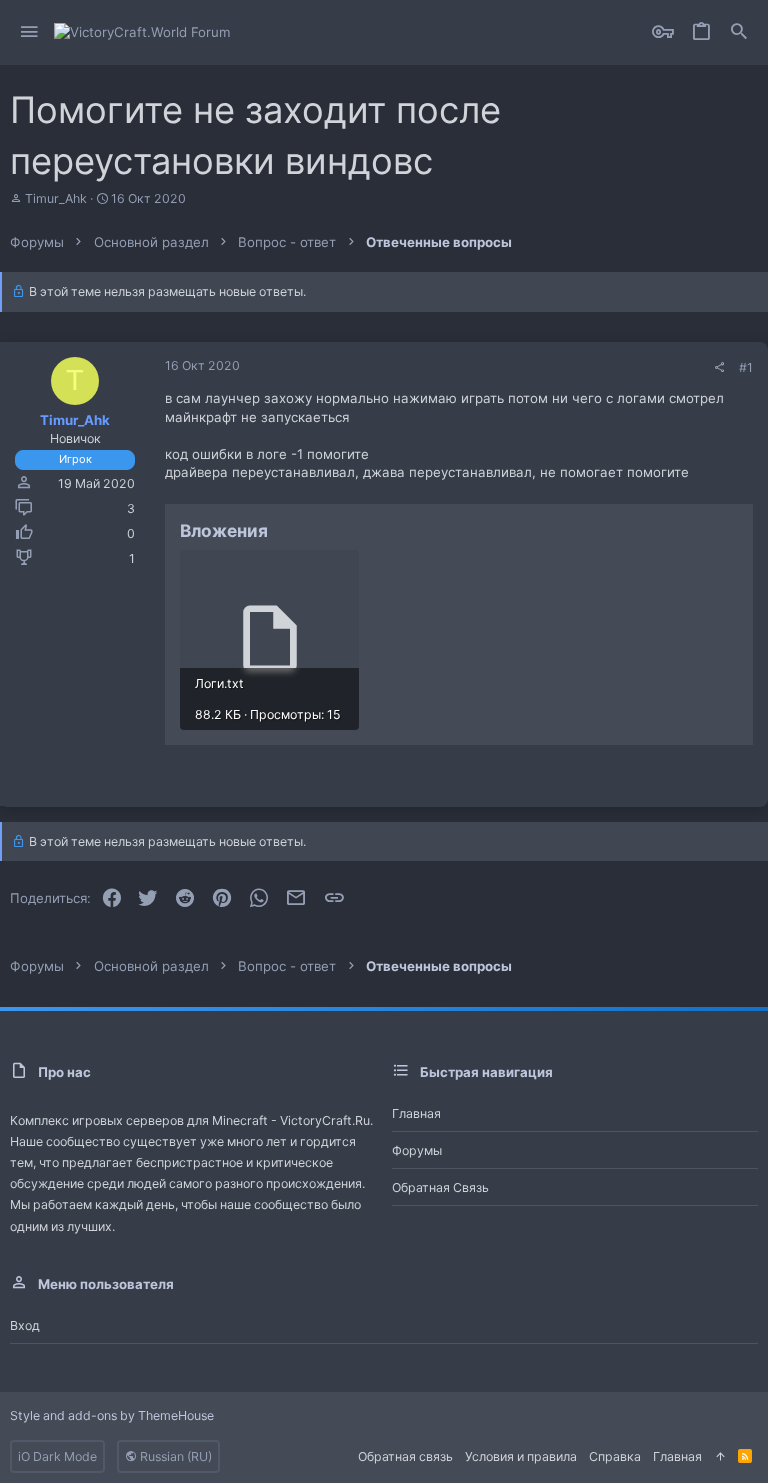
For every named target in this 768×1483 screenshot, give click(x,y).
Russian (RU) (174, 1456)
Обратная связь (440, 1187)
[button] (29, 32)
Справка (615, 1456)
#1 (746, 367)
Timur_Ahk (56, 198)
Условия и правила (521, 1456)
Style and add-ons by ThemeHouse (112, 1415)
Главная (416, 1113)
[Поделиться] (719, 368)
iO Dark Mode (57, 1456)
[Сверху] (720, 1456)
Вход (25, 1325)
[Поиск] (739, 32)
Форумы (417, 1150)
